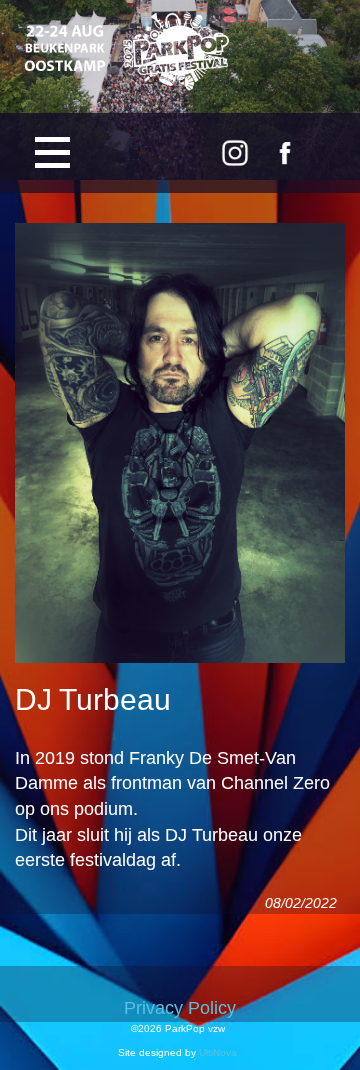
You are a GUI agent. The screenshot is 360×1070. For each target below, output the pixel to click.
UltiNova (218, 1052)
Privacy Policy (180, 1008)
